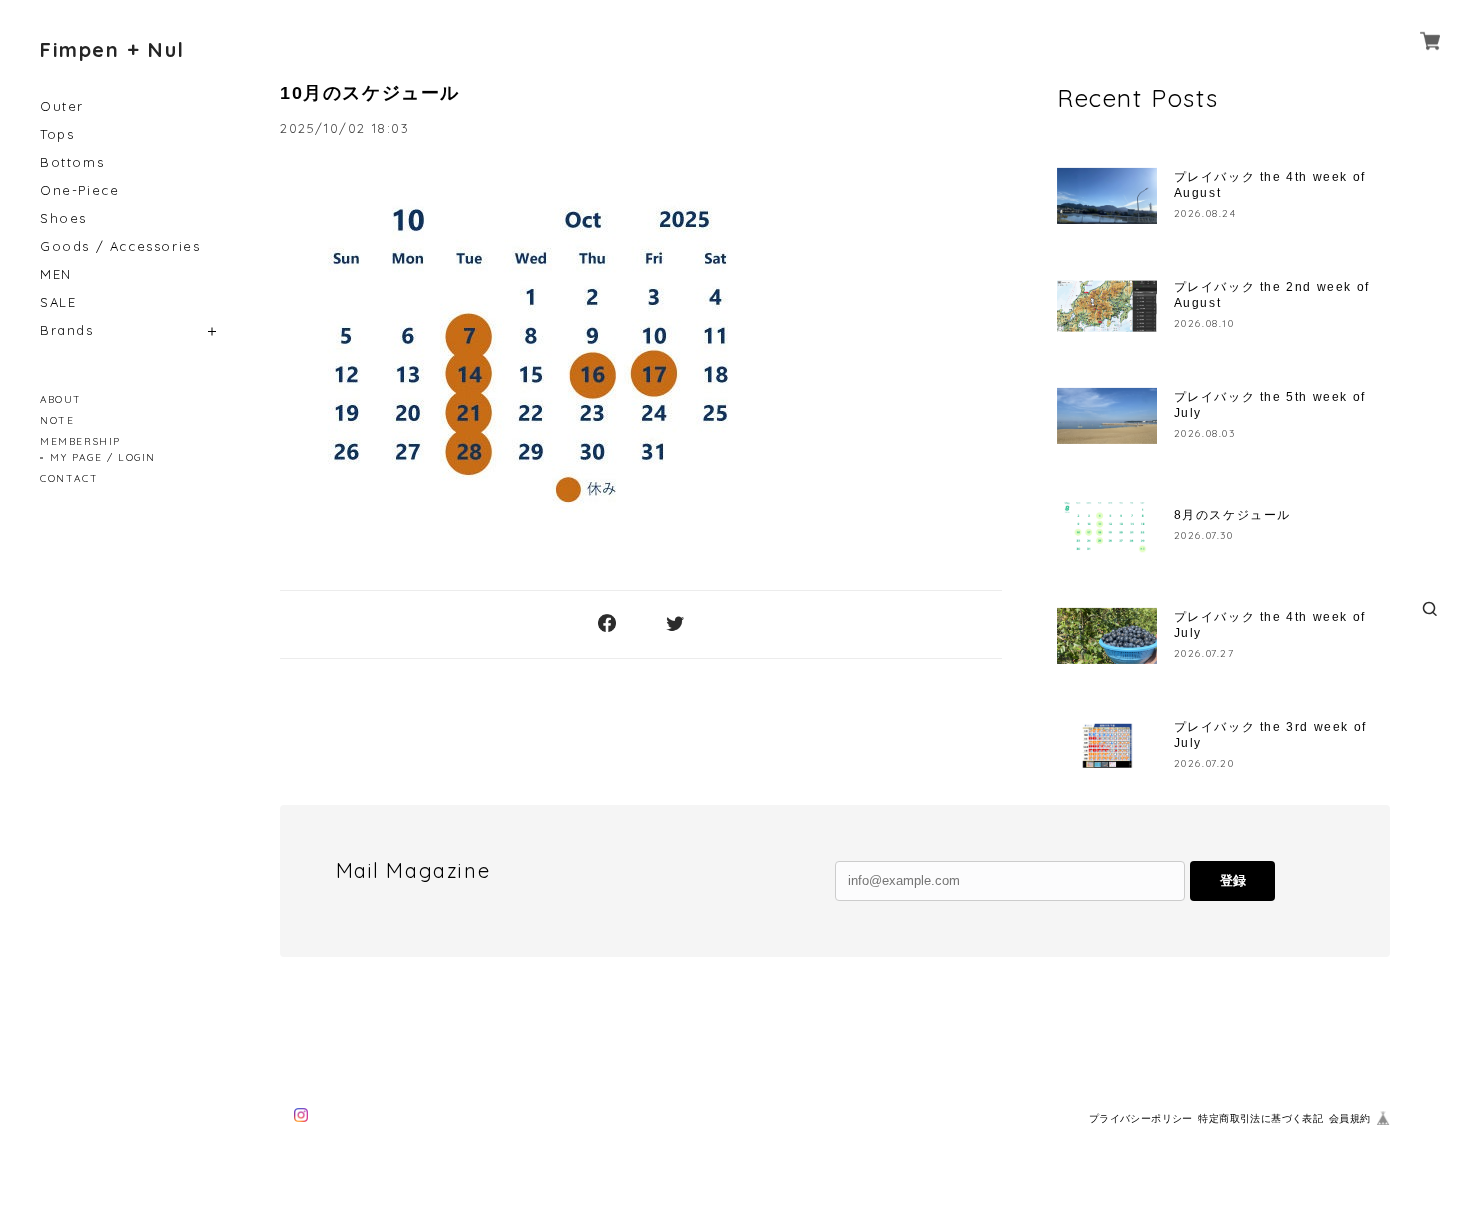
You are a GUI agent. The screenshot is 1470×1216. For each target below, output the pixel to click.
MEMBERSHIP (80, 441)
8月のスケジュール (1232, 515)
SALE (58, 302)
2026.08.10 (1204, 323)
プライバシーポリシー (1141, 1118)
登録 (1233, 880)
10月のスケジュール (370, 93)
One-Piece (79, 190)
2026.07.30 (1204, 535)
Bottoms (72, 162)
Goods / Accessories (120, 246)
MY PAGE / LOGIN (103, 457)
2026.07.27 (1204, 653)
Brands (67, 330)
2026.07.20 (1204, 763)
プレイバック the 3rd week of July (1270, 735)
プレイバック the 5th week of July (1270, 405)
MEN (56, 274)
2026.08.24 (1205, 213)
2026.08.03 (1205, 433)
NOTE (57, 420)
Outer (62, 106)
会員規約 (1350, 1118)
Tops (57, 134)
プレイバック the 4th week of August (1270, 185)
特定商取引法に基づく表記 (1260, 1118)
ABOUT (61, 399)
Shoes (63, 218)
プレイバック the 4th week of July (1270, 625)
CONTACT (69, 478)
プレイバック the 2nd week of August (1272, 295)
